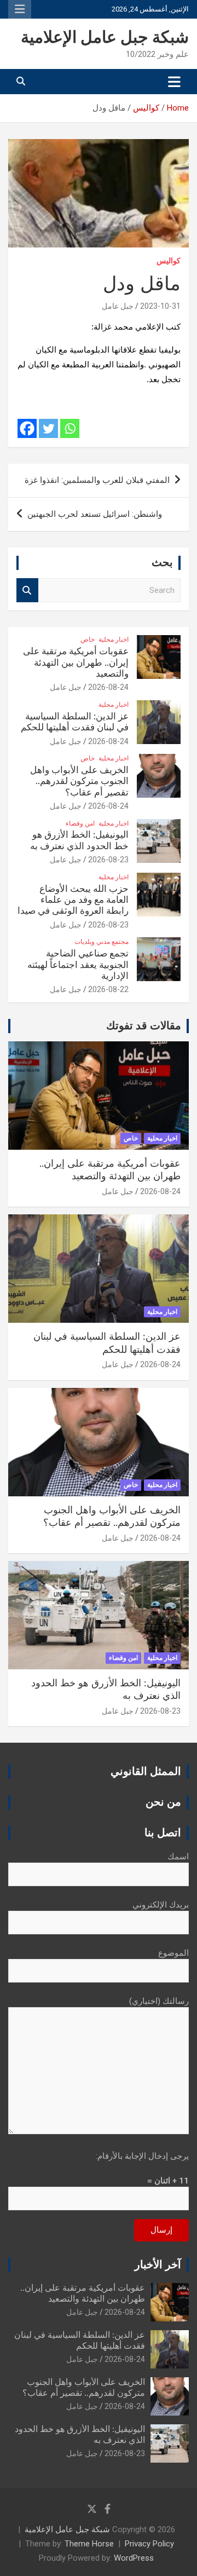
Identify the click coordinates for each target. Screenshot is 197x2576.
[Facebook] (27, 428)
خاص (88, 639)
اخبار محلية (114, 639)
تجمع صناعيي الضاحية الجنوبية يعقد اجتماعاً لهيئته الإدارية (78, 965)
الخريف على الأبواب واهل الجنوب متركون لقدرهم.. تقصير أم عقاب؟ (79, 781)
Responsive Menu (20, 9)
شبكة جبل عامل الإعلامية (105, 38)
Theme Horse (89, 2544)
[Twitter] (48, 428)
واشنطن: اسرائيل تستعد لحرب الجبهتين (95, 514)
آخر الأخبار (158, 2265)
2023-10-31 (160, 306)
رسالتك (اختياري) (159, 2001)
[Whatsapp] (70, 428)
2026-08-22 (108, 989)
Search (27, 590)
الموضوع (173, 1953)
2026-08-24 (108, 687)
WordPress (134, 2558)
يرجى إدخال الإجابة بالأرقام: (142, 2156)
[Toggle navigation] (174, 82)
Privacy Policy (149, 2544)
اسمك (178, 1857)
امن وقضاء (80, 823)
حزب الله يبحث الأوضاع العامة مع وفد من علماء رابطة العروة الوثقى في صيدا (73, 900)
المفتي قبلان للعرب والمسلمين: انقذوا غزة (97, 480)
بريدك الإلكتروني (161, 1905)
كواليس (169, 261)
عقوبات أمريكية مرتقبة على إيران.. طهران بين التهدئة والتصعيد (76, 662)
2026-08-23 (108, 860)
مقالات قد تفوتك (144, 1026)
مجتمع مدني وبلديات (102, 942)
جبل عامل (118, 306)
